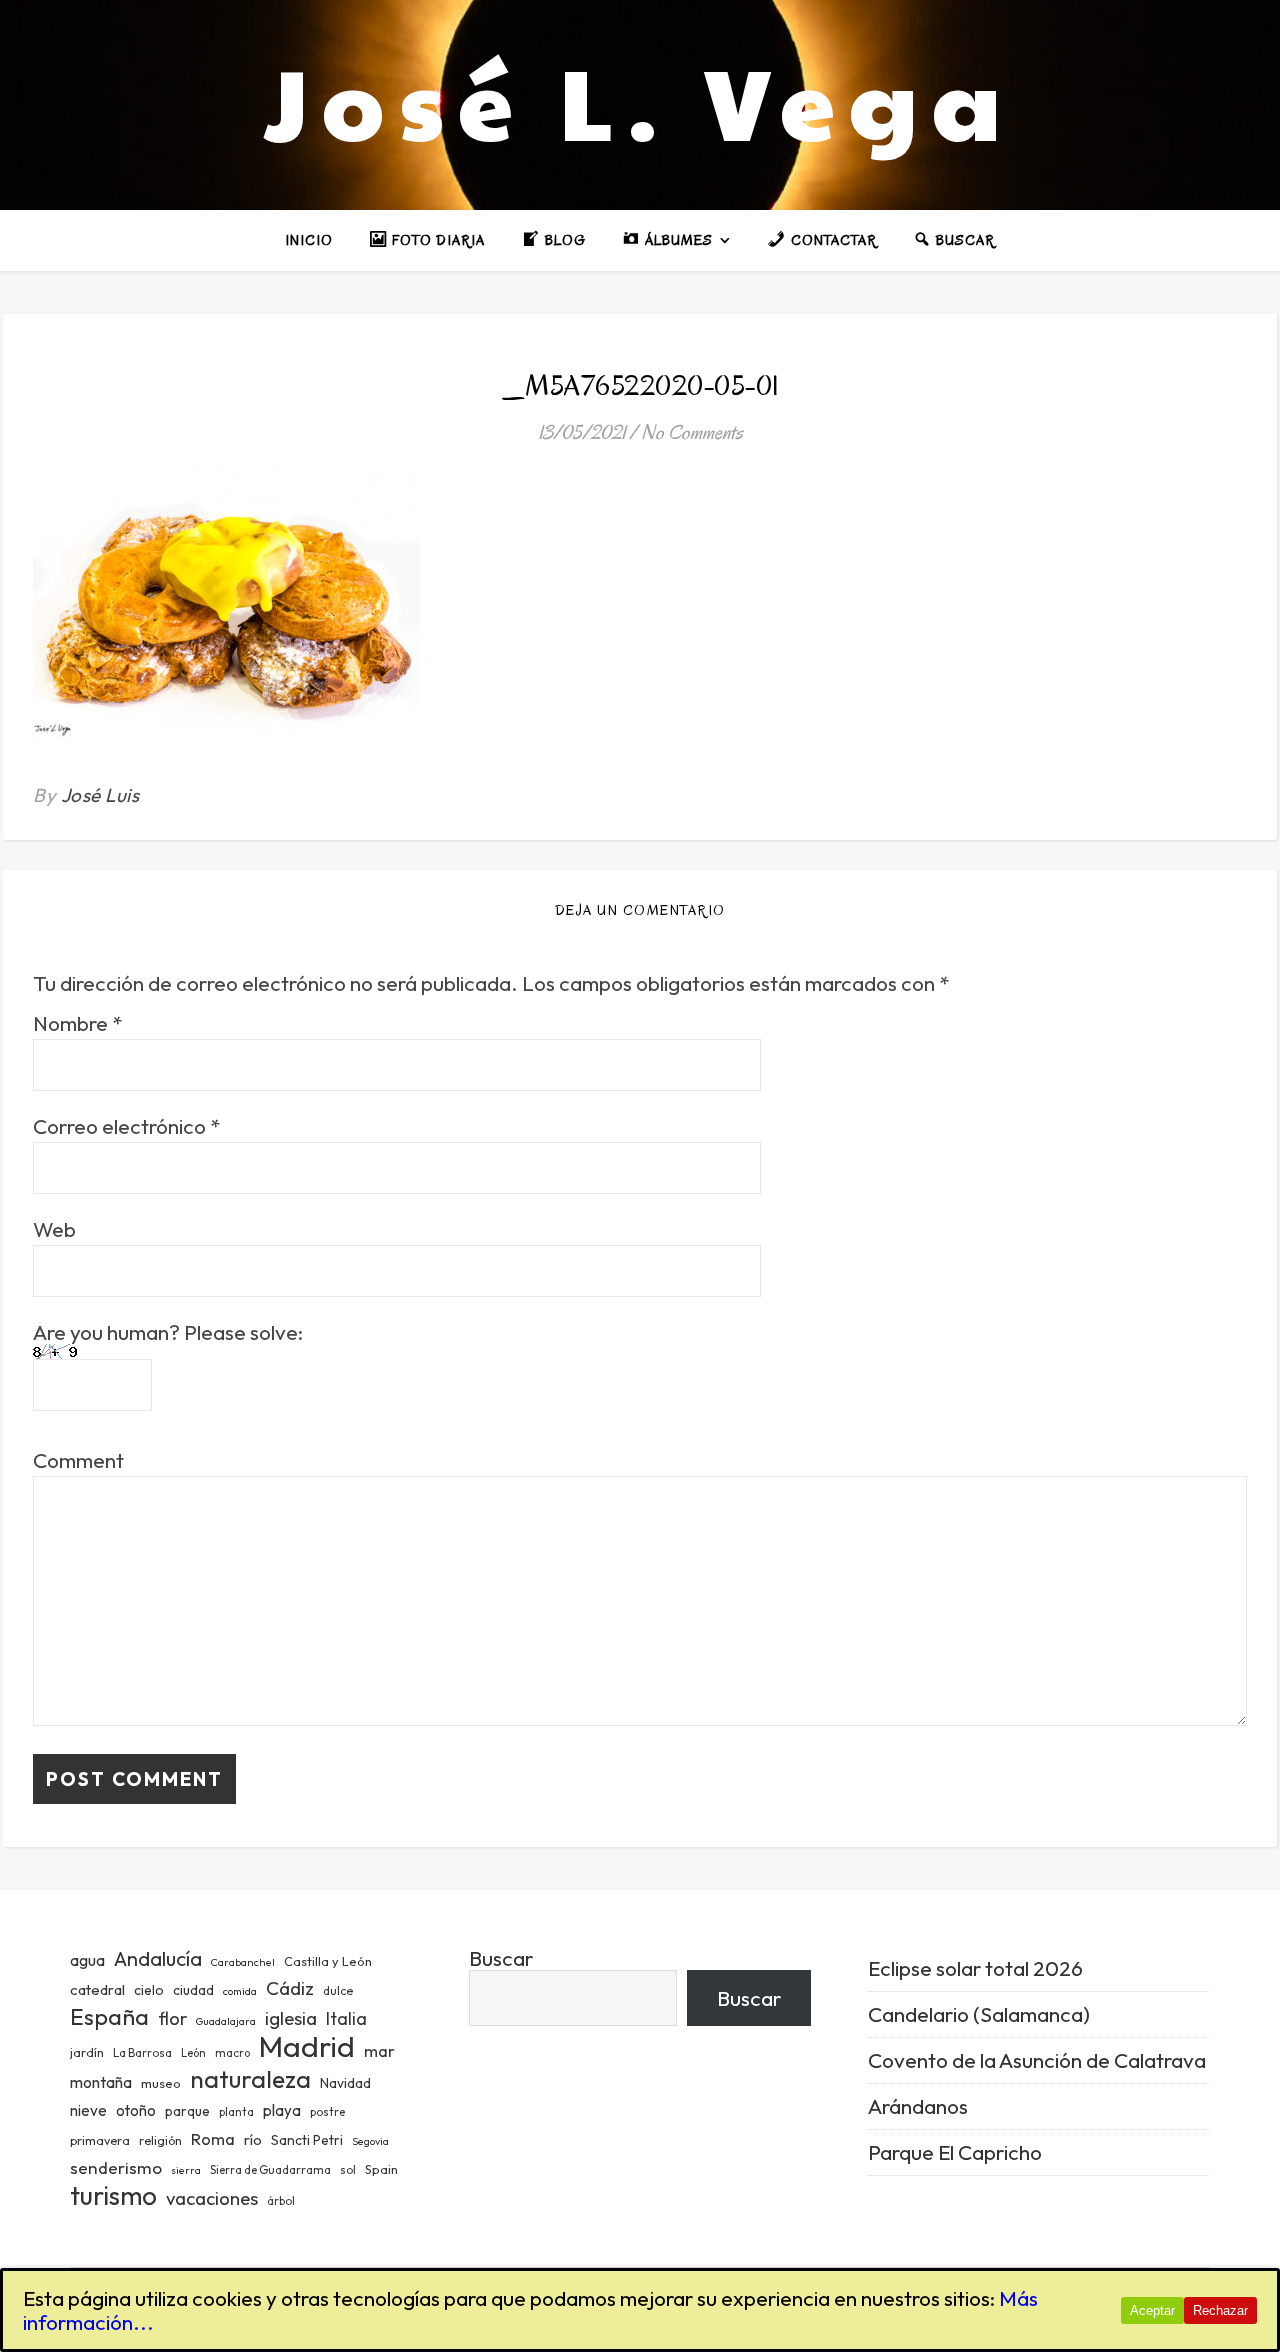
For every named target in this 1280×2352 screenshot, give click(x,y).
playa (282, 2110)
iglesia (291, 2018)
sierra (186, 2170)
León (193, 2053)
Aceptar (1152, 2310)
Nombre (77, 1023)
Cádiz (290, 1988)
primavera (100, 2140)
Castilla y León (328, 1961)
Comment (78, 1460)
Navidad (345, 2083)
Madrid (307, 2046)
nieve (88, 2110)
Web (54, 1229)
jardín (87, 2052)
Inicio (309, 240)
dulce (338, 1990)
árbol (281, 2201)
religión (160, 2140)
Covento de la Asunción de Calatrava (1037, 2060)
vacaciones (212, 2198)
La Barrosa (142, 2053)
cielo (149, 1990)
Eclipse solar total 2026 (975, 1968)
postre (327, 2112)
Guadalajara (226, 2021)
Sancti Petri (307, 2140)
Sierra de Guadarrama (270, 2170)
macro (232, 2053)
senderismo (116, 2167)
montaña (101, 2082)
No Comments (692, 432)
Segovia (370, 2141)
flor (172, 2018)
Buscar (501, 1958)
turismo (113, 2195)
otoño (136, 2110)
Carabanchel (243, 1962)
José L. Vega (640, 100)
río (253, 2139)
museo (161, 2083)
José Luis (100, 795)
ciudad (193, 1990)
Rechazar (1220, 2310)
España (109, 2016)
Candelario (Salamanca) (979, 2014)
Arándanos (918, 2106)
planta (236, 2112)
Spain (381, 2169)
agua (87, 1960)
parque (187, 2111)
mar (379, 2050)
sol (348, 2170)
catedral (97, 1989)
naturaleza (250, 2078)
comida (240, 1991)
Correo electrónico (126, 1126)
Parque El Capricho (955, 2152)
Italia (346, 2019)
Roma (213, 2138)
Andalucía (158, 1958)
